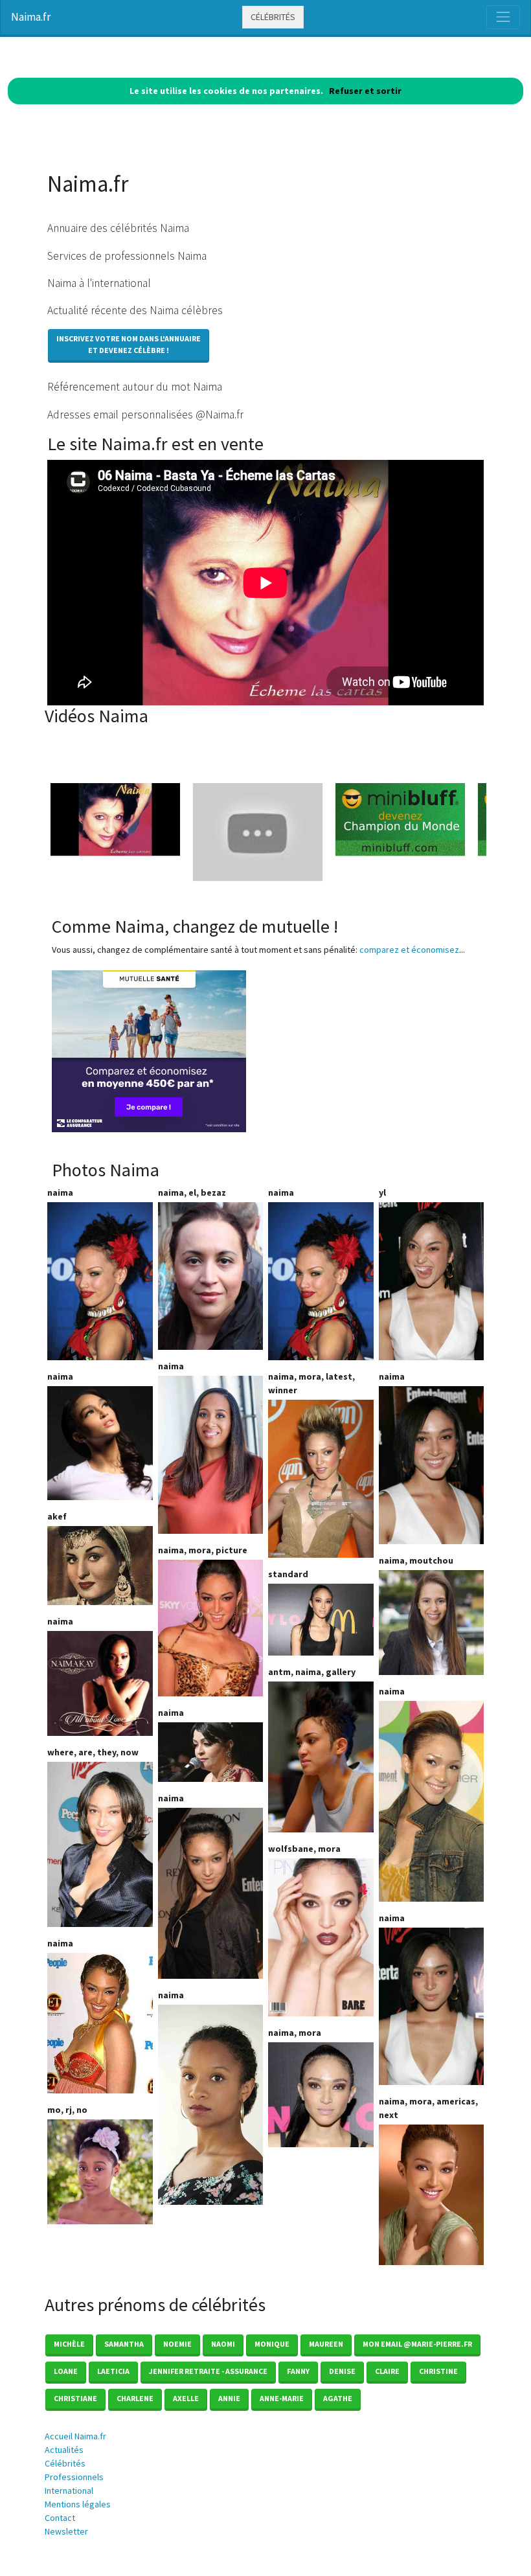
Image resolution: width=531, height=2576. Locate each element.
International (69, 2491)
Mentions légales (78, 2504)
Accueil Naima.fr (75, 2436)
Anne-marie (282, 2398)
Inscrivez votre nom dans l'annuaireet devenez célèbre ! (129, 344)
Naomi (223, 2344)
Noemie (177, 2344)
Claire (387, 2371)
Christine (438, 2371)
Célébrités (273, 17)
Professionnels (74, 2477)
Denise (342, 2371)
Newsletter (66, 2531)
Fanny (298, 2371)
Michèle (69, 2344)
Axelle (186, 2398)
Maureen (326, 2344)
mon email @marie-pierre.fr (417, 2344)
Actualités (64, 2450)
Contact (60, 2518)
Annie (229, 2398)
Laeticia (113, 2371)
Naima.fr (31, 17)
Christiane (75, 2398)
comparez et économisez (409, 950)
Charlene (135, 2398)
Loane (66, 2371)
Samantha (124, 2344)
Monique (272, 2344)
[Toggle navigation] (503, 17)
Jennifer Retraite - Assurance (208, 2371)
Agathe (338, 2398)
